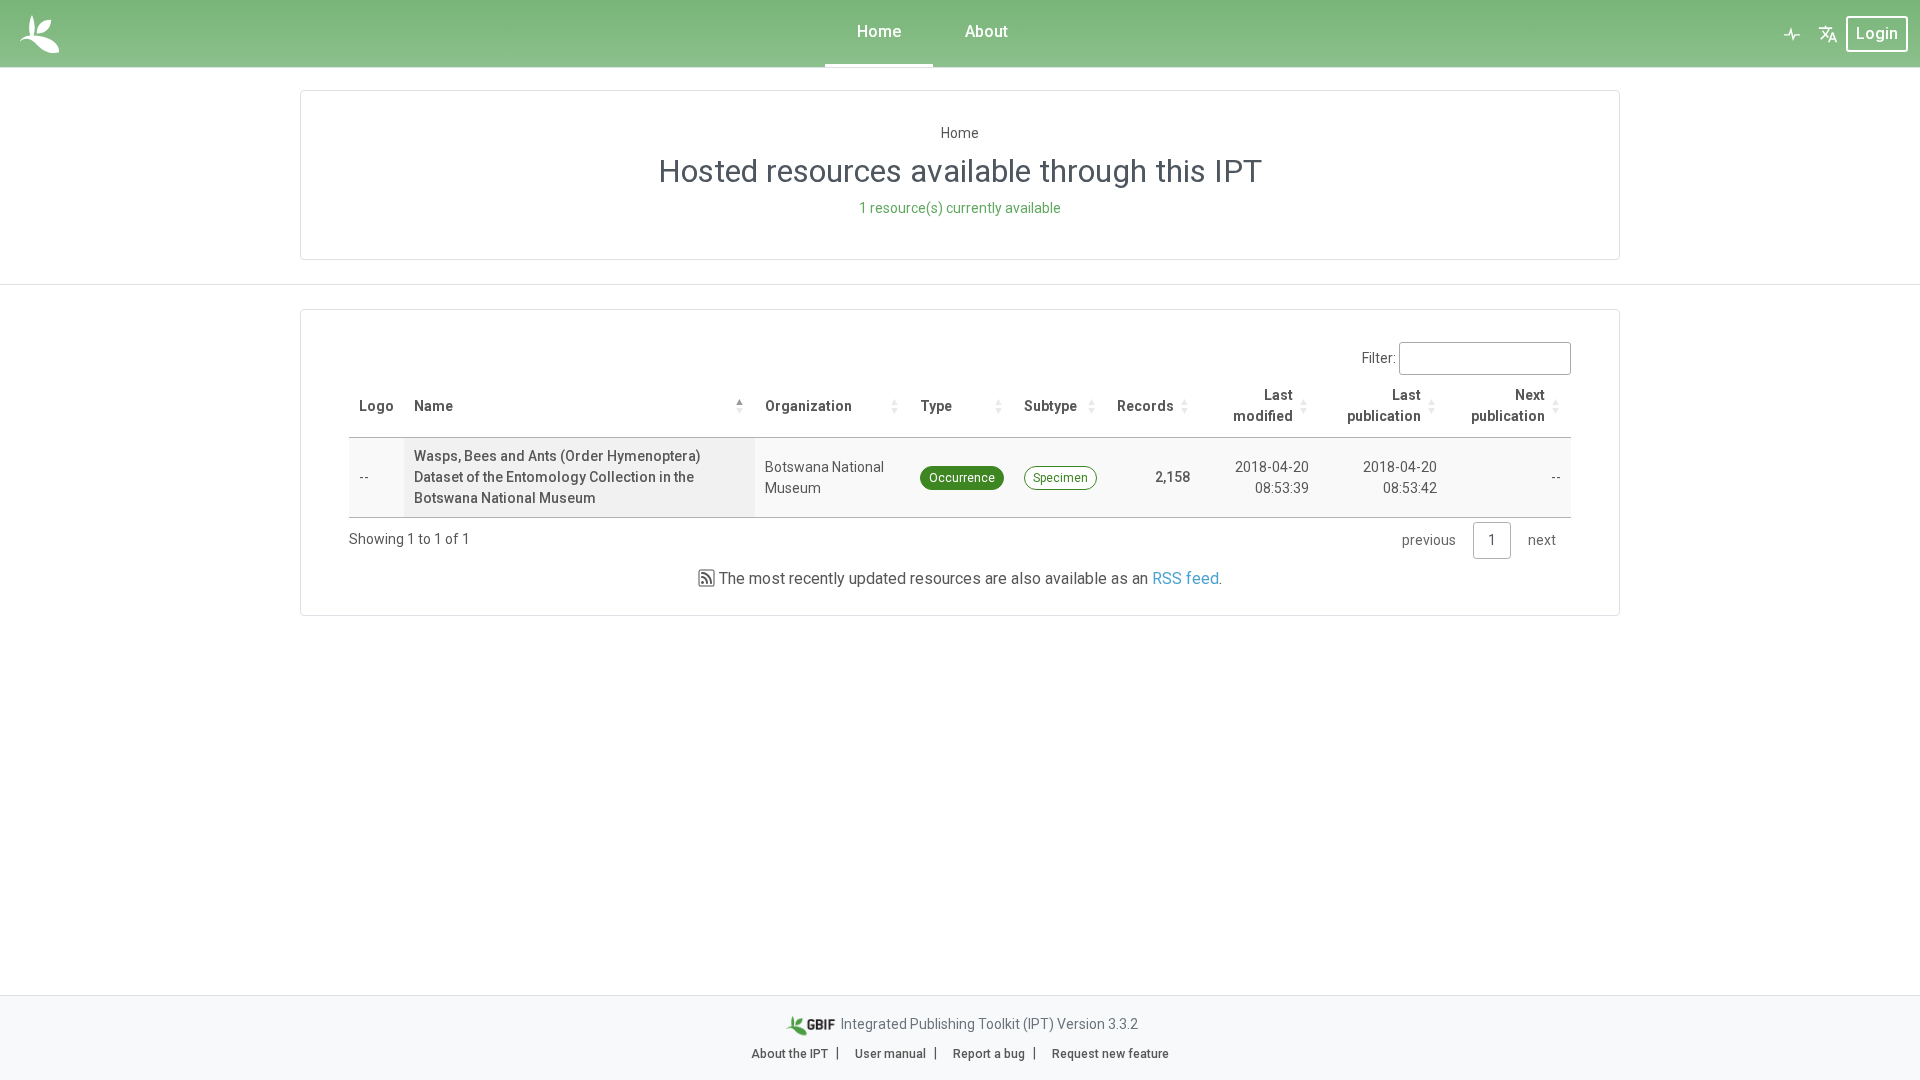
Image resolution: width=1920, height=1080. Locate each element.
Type (936, 406)
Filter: (1379, 358)
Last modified (1263, 405)
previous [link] (1429, 540)
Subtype (1050, 406)
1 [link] (1492, 540)
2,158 (1172, 477)
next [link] (1542, 540)
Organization (808, 406)
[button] (1828, 34)
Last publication (1384, 405)
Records (1145, 406)
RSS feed (1185, 578)
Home (879, 31)
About (986, 31)
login (1877, 33)
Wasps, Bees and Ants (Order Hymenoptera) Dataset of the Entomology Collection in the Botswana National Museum (557, 477)
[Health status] (1792, 34)
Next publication (1508, 405)
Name (433, 406)
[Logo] (39, 34)
